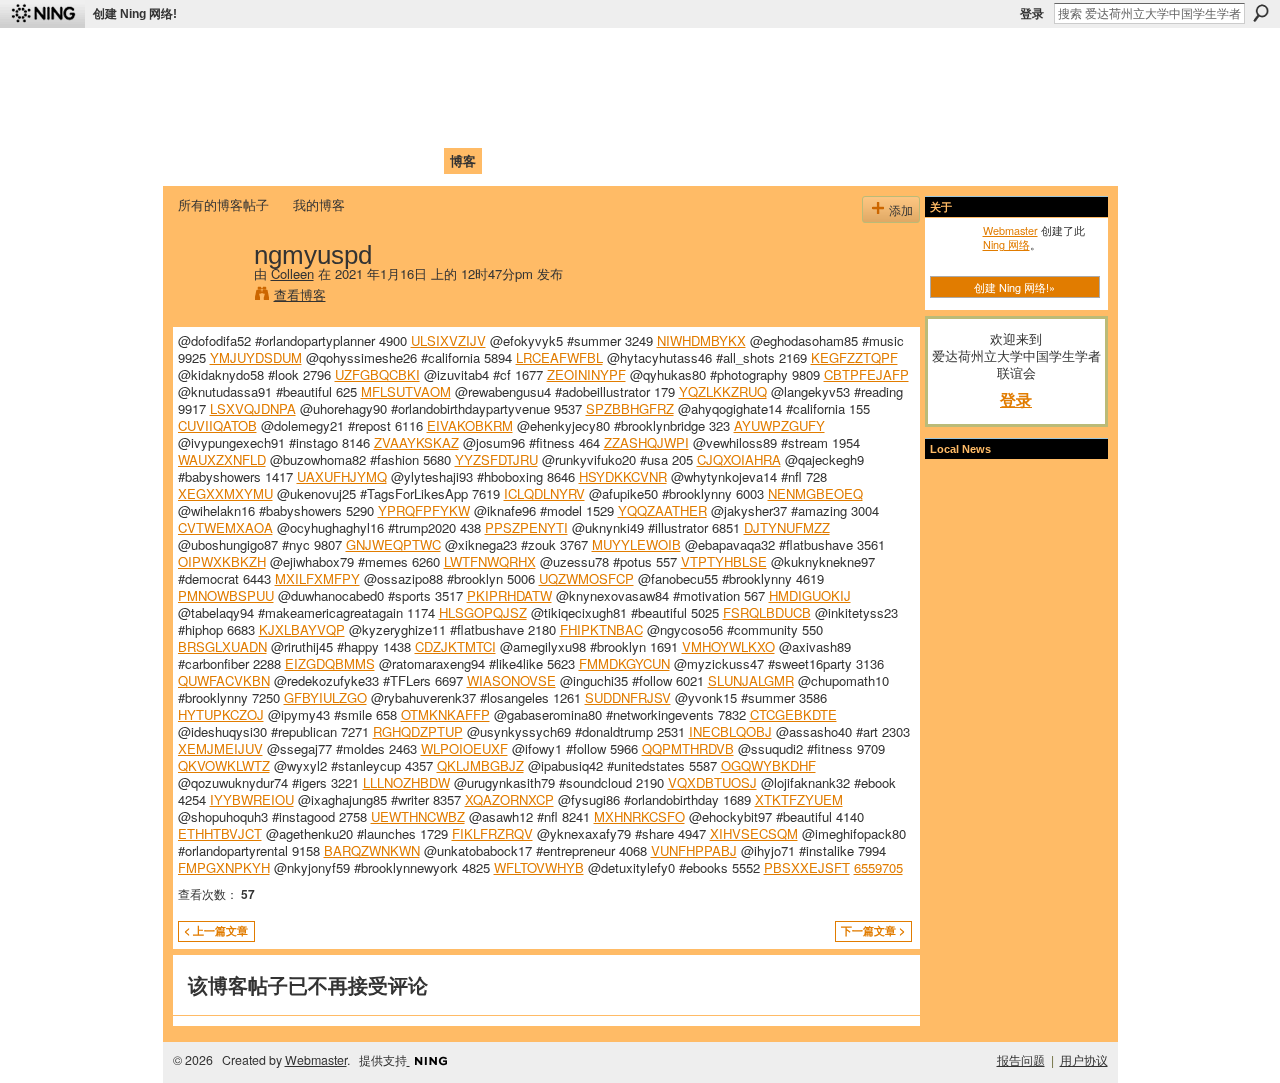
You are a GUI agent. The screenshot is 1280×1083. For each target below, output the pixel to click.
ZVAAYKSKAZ (416, 442)
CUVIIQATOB (217, 425)
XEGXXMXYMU (225, 493)
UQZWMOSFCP (586, 578)
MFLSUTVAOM (406, 391)
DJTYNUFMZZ (787, 527)
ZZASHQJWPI (646, 442)
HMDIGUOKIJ (810, 595)
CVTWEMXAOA (225, 527)
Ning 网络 (1006, 244)
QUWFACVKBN (224, 680)
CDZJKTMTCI (455, 646)
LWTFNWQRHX (490, 561)
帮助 (504, 160)
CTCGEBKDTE (793, 714)
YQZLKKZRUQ (723, 391)
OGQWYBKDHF (768, 765)
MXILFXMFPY (317, 578)
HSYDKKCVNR (623, 476)
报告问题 (1021, 1060)
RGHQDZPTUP (418, 731)
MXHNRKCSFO (639, 816)
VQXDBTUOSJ (712, 782)
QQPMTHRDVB (688, 748)
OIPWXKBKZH (222, 561)
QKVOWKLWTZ (224, 765)
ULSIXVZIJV (448, 340)
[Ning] (42, 14)
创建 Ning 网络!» (1014, 287)
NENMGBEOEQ (815, 493)
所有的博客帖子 (223, 204)
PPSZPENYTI (526, 527)
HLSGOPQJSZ (483, 612)
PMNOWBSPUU (226, 595)
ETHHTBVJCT (220, 833)
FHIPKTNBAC (601, 629)
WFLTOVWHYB (539, 867)
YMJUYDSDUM (256, 357)
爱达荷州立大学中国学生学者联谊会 (442, 55)
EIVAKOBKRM (470, 425)
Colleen (292, 273)
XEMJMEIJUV (220, 748)
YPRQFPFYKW (424, 510)
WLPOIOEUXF (464, 748)
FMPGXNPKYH (224, 867)
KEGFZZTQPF (854, 357)
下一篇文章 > (873, 930)
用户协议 (1084, 1060)
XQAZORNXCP (509, 799)
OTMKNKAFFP (445, 714)
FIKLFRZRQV (492, 833)
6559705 (878, 867)
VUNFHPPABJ (694, 850)
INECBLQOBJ (730, 731)
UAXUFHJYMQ (342, 476)
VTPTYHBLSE (724, 561)
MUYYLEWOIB (636, 544)
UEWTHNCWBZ (418, 816)
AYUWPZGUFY (779, 425)
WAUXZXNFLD (222, 459)
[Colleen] (210, 296)
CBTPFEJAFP (866, 374)
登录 (1032, 14)
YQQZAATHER (662, 510)
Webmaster (1010, 230)
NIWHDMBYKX (701, 340)
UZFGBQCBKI (377, 374)
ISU (543, 160)
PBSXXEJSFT (807, 867)
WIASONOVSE (511, 680)
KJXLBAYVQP (302, 629)
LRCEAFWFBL (559, 357)
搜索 (1261, 13)
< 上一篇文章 (216, 930)
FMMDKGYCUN (624, 663)
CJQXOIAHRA (739, 459)
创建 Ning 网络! (135, 14)
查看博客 (300, 294)
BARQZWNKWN (372, 850)
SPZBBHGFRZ (630, 408)
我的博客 (319, 204)
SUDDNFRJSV (628, 697)
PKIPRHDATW (509, 595)
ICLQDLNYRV (544, 493)
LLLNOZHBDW (406, 782)
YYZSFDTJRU (496, 459)
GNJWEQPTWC (393, 544)
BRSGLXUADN (222, 646)
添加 (901, 209)
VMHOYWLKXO (728, 646)
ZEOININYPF (586, 374)
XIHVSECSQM (754, 833)
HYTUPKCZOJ (221, 714)
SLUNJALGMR (751, 680)
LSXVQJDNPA (253, 408)
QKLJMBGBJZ (480, 765)
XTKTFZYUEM (799, 799)
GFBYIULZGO (325, 697)
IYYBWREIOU (252, 799)
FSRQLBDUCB (767, 612)
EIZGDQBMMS (330, 663)
